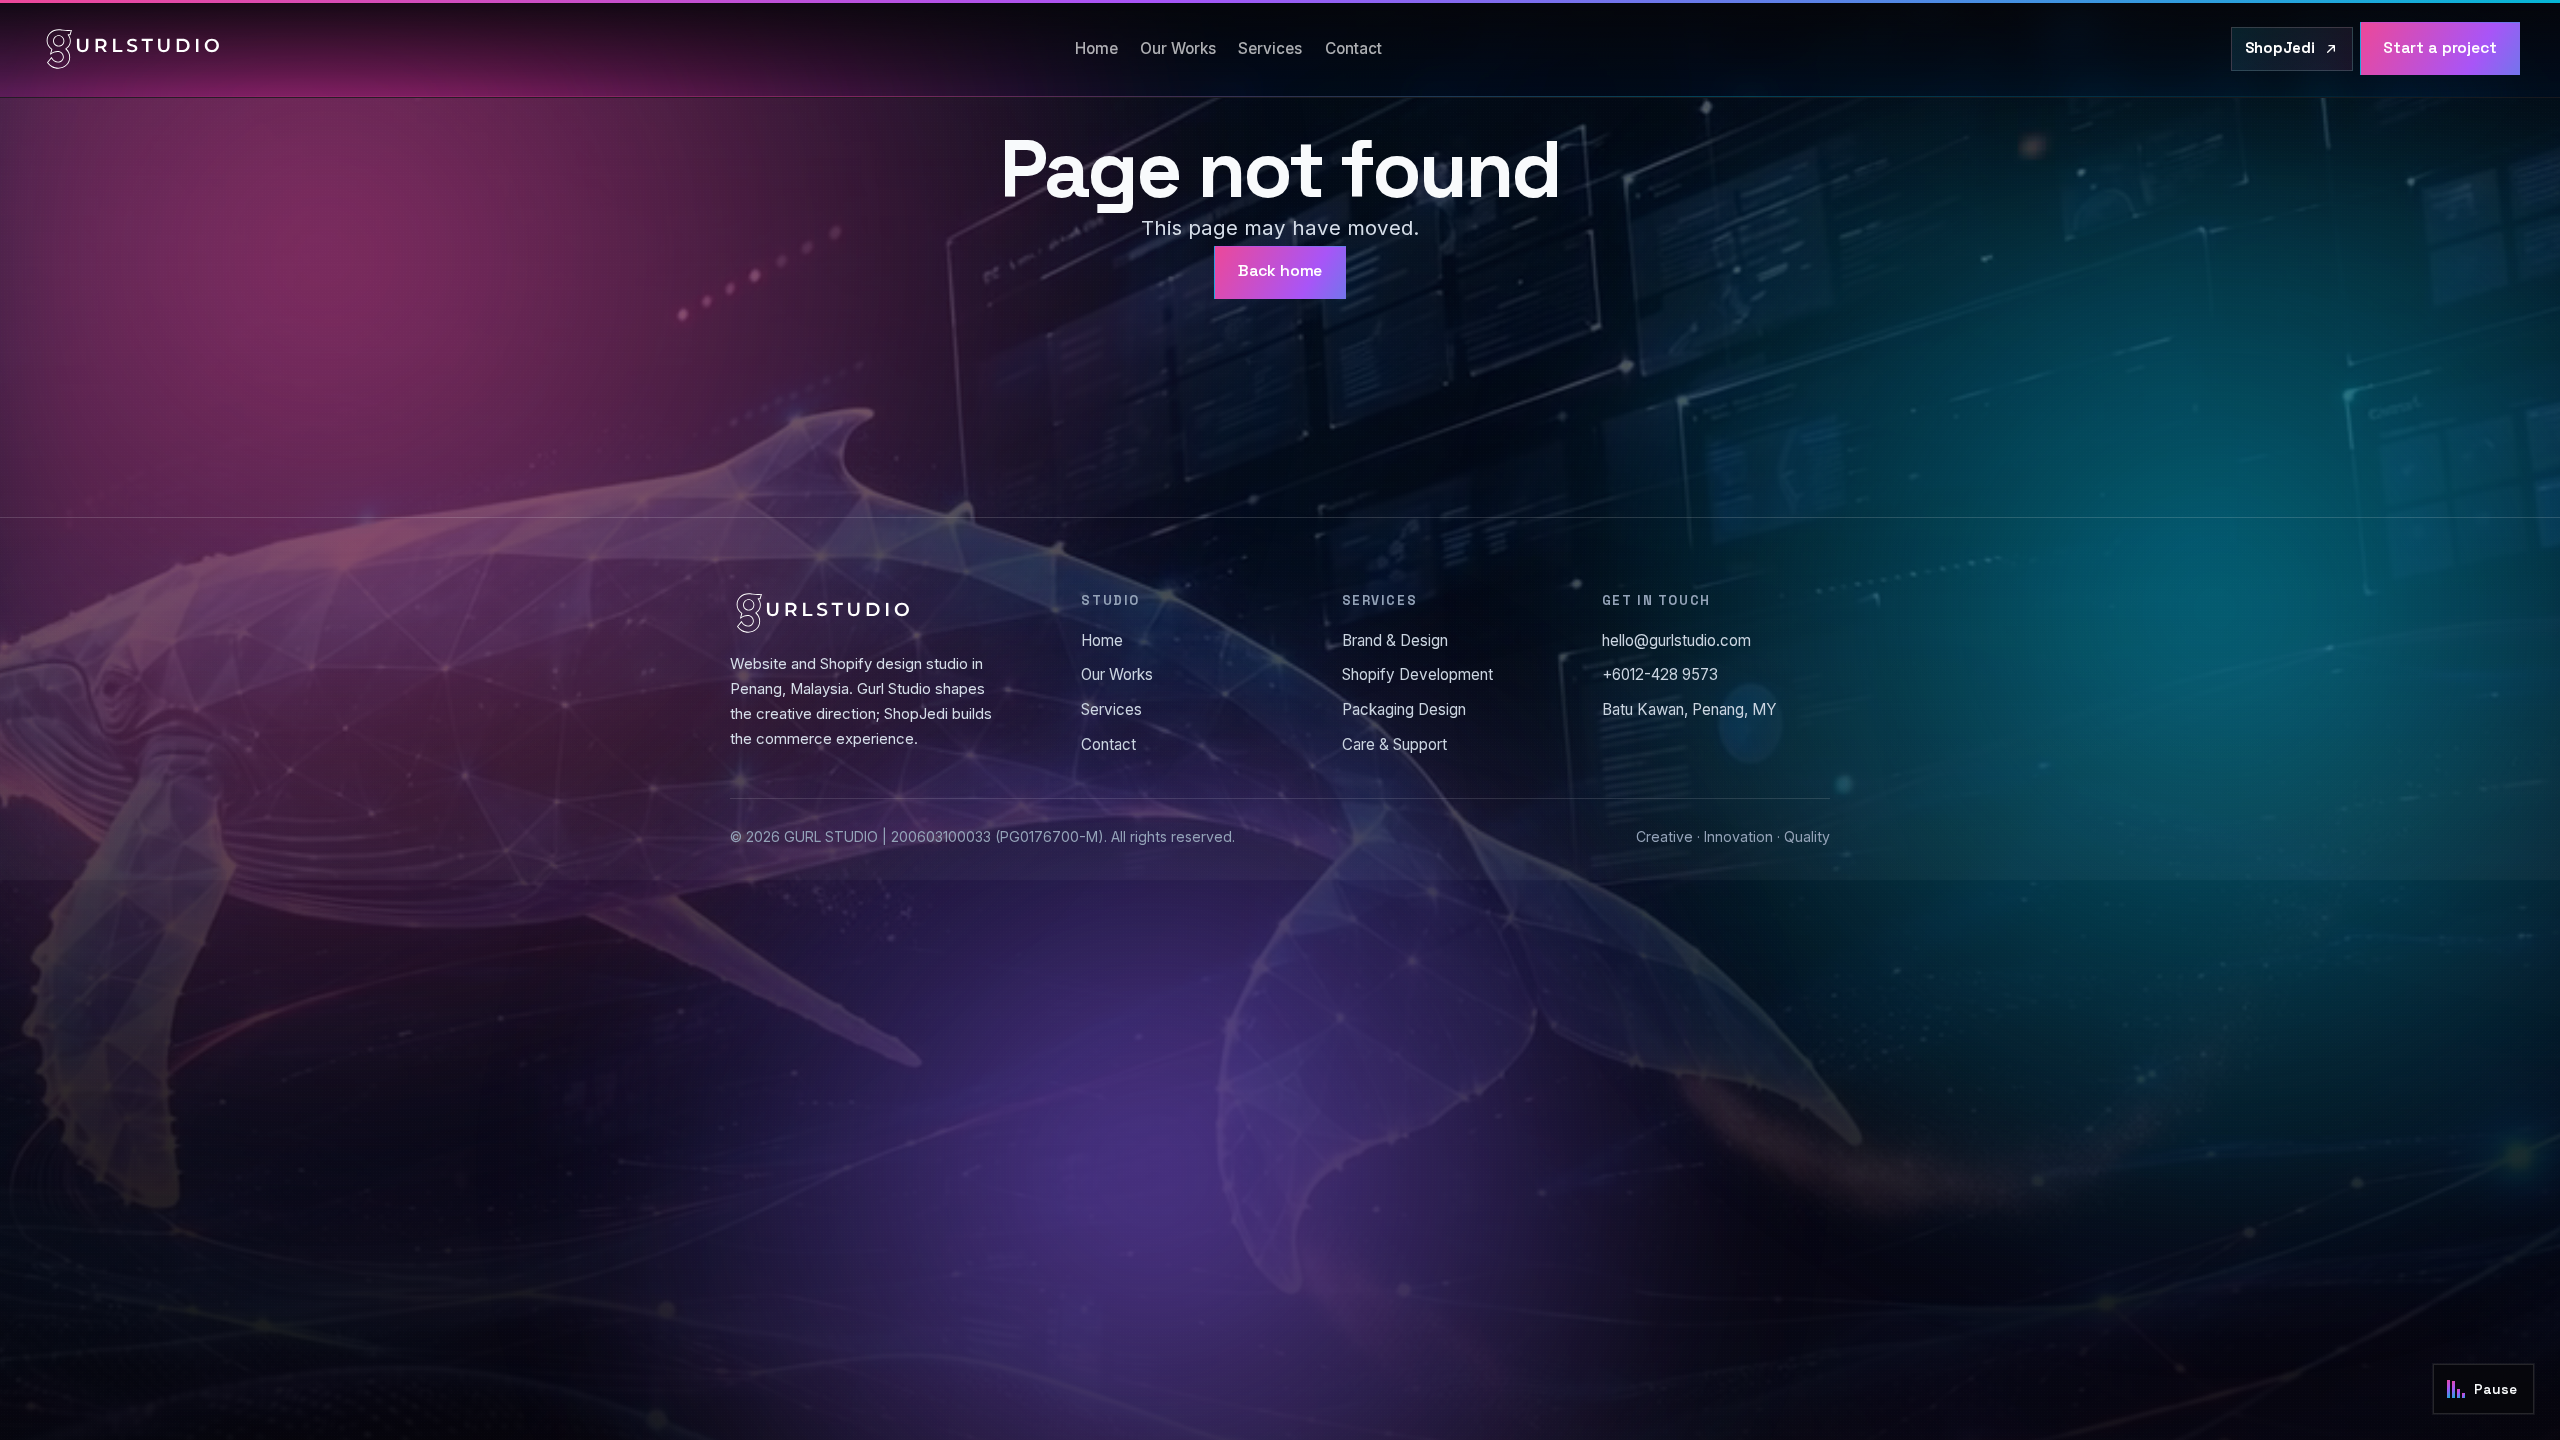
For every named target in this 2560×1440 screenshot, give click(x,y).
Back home (1280, 271)
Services (1270, 48)
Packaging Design (1404, 709)
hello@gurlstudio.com (1676, 640)
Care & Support (1394, 744)
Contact (1353, 48)
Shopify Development (1417, 674)
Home (1096, 48)
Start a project (2440, 48)
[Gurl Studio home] (133, 49)
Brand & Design (1395, 640)
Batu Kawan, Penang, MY (1689, 709)
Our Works (1178, 48)
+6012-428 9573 (1660, 674)
